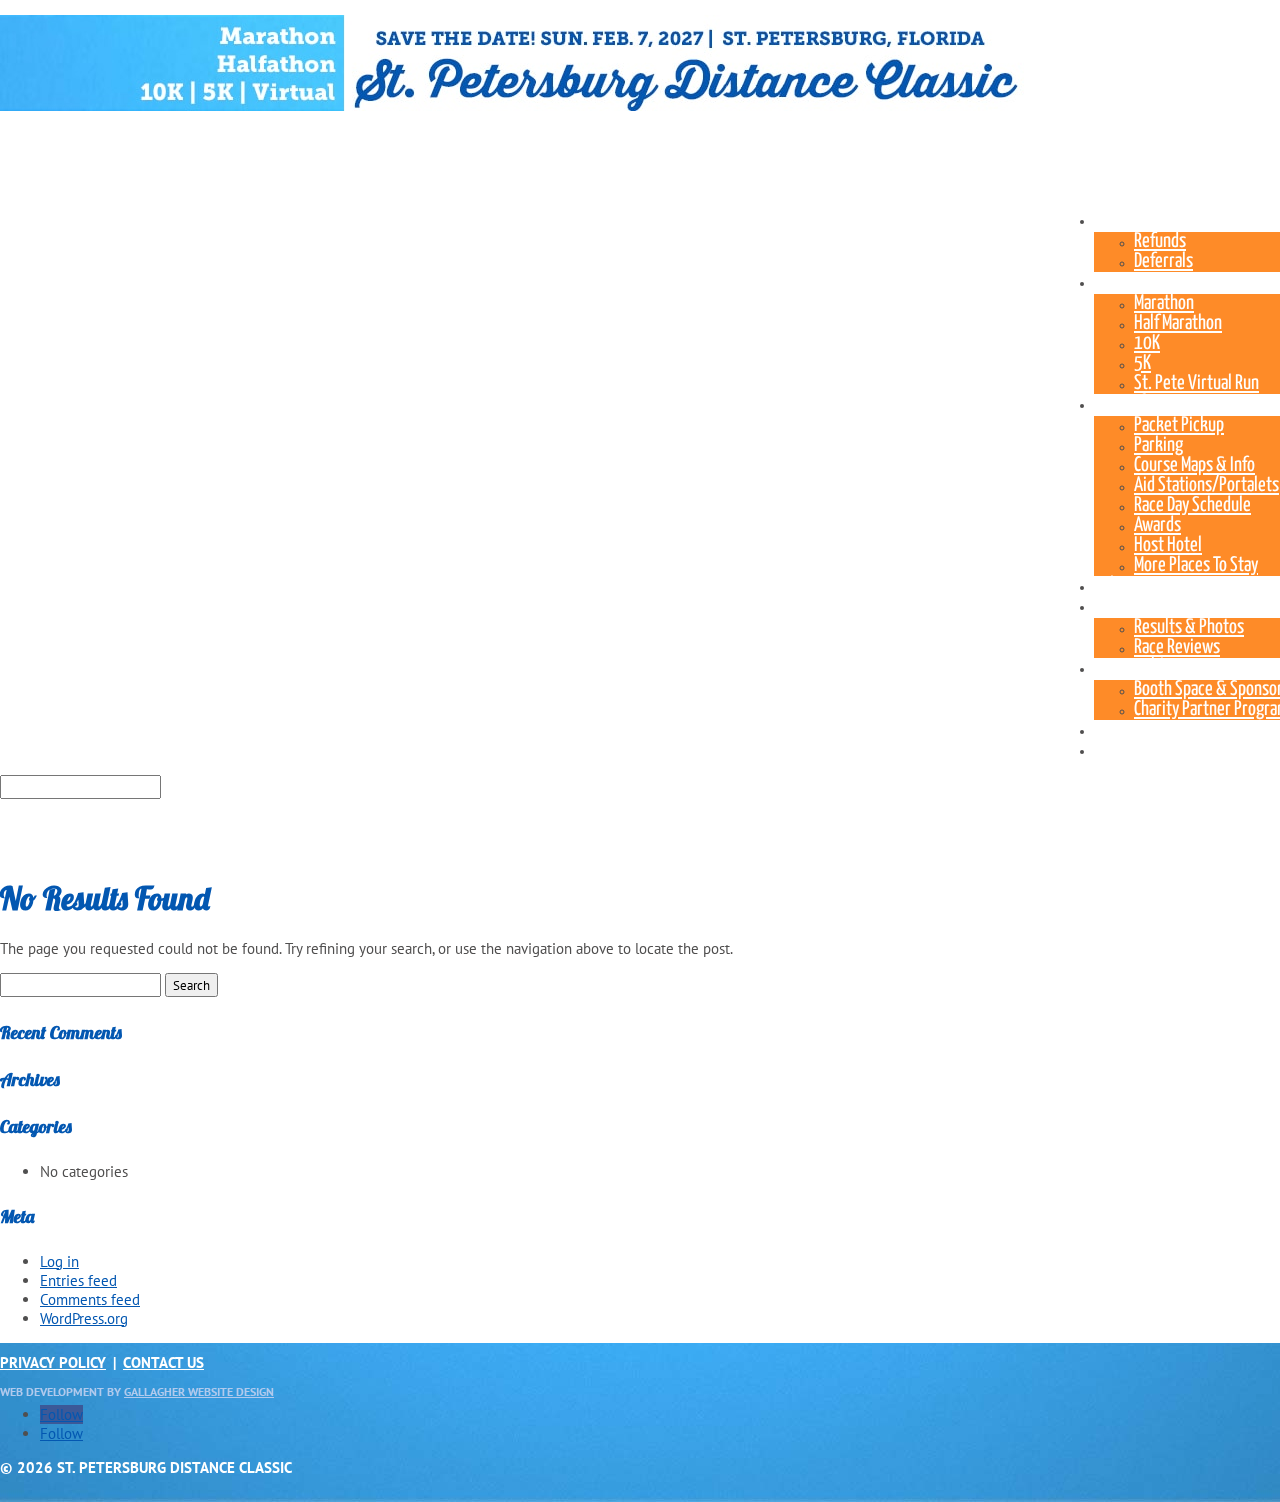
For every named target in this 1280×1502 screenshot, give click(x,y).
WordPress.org (84, 1318)
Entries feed (78, 1280)
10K (1147, 343)
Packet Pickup (1179, 425)
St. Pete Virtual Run (1196, 383)
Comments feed (90, 1299)
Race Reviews (1177, 647)
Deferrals (1163, 261)
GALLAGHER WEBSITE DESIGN (199, 1391)
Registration (1134, 219)
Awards (1157, 525)
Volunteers (1129, 585)
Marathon (1164, 303)
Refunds (1160, 241)
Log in (59, 1261)
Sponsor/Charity (1146, 667)
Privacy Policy (53, 1362)
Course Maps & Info (1194, 465)
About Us (1123, 749)
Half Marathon (1178, 323)
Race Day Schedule (1192, 505)
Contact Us (163, 1362)
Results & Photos (1189, 627)
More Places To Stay (1196, 565)
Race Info (1123, 403)
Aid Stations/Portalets (1206, 485)
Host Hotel (1168, 545)
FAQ (1106, 729)
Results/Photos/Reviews (1174, 605)
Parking (1158, 445)
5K (1142, 363)
